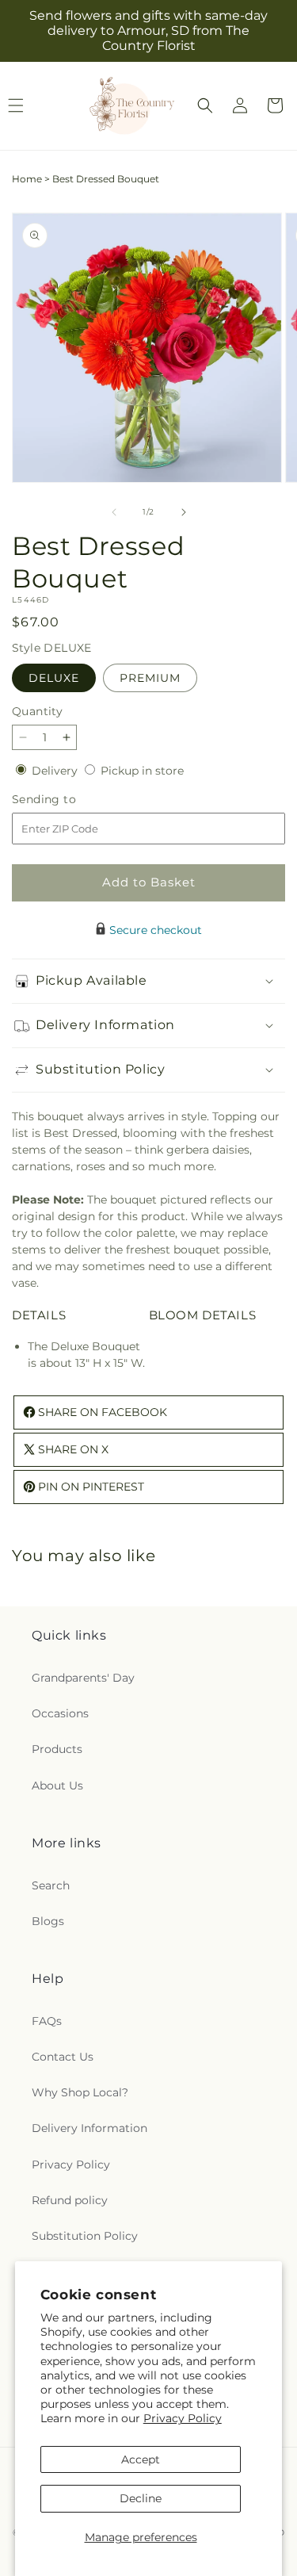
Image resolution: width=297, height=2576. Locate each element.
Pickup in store (142, 771)
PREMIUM (150, 678)
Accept (141, 2459)
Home (27, 179)
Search (51, 1885)
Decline (141, 2498)
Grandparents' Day (83, 1678)
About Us (57, 1786)
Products (57, 1749)
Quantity (37, 711)
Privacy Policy (183, 2418)
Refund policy (70, 2200)
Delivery (56, 771)
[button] (205, 105)
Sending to (68, 800)
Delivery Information (89, 2128)
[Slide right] (184, 512)
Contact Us (63, 2057)
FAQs (47, 2021)
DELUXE (54, 678)
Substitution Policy (85, 2236)
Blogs (48, 1921)
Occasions (60, 1713)
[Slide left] (114, 512)
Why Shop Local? (80, 2092)
